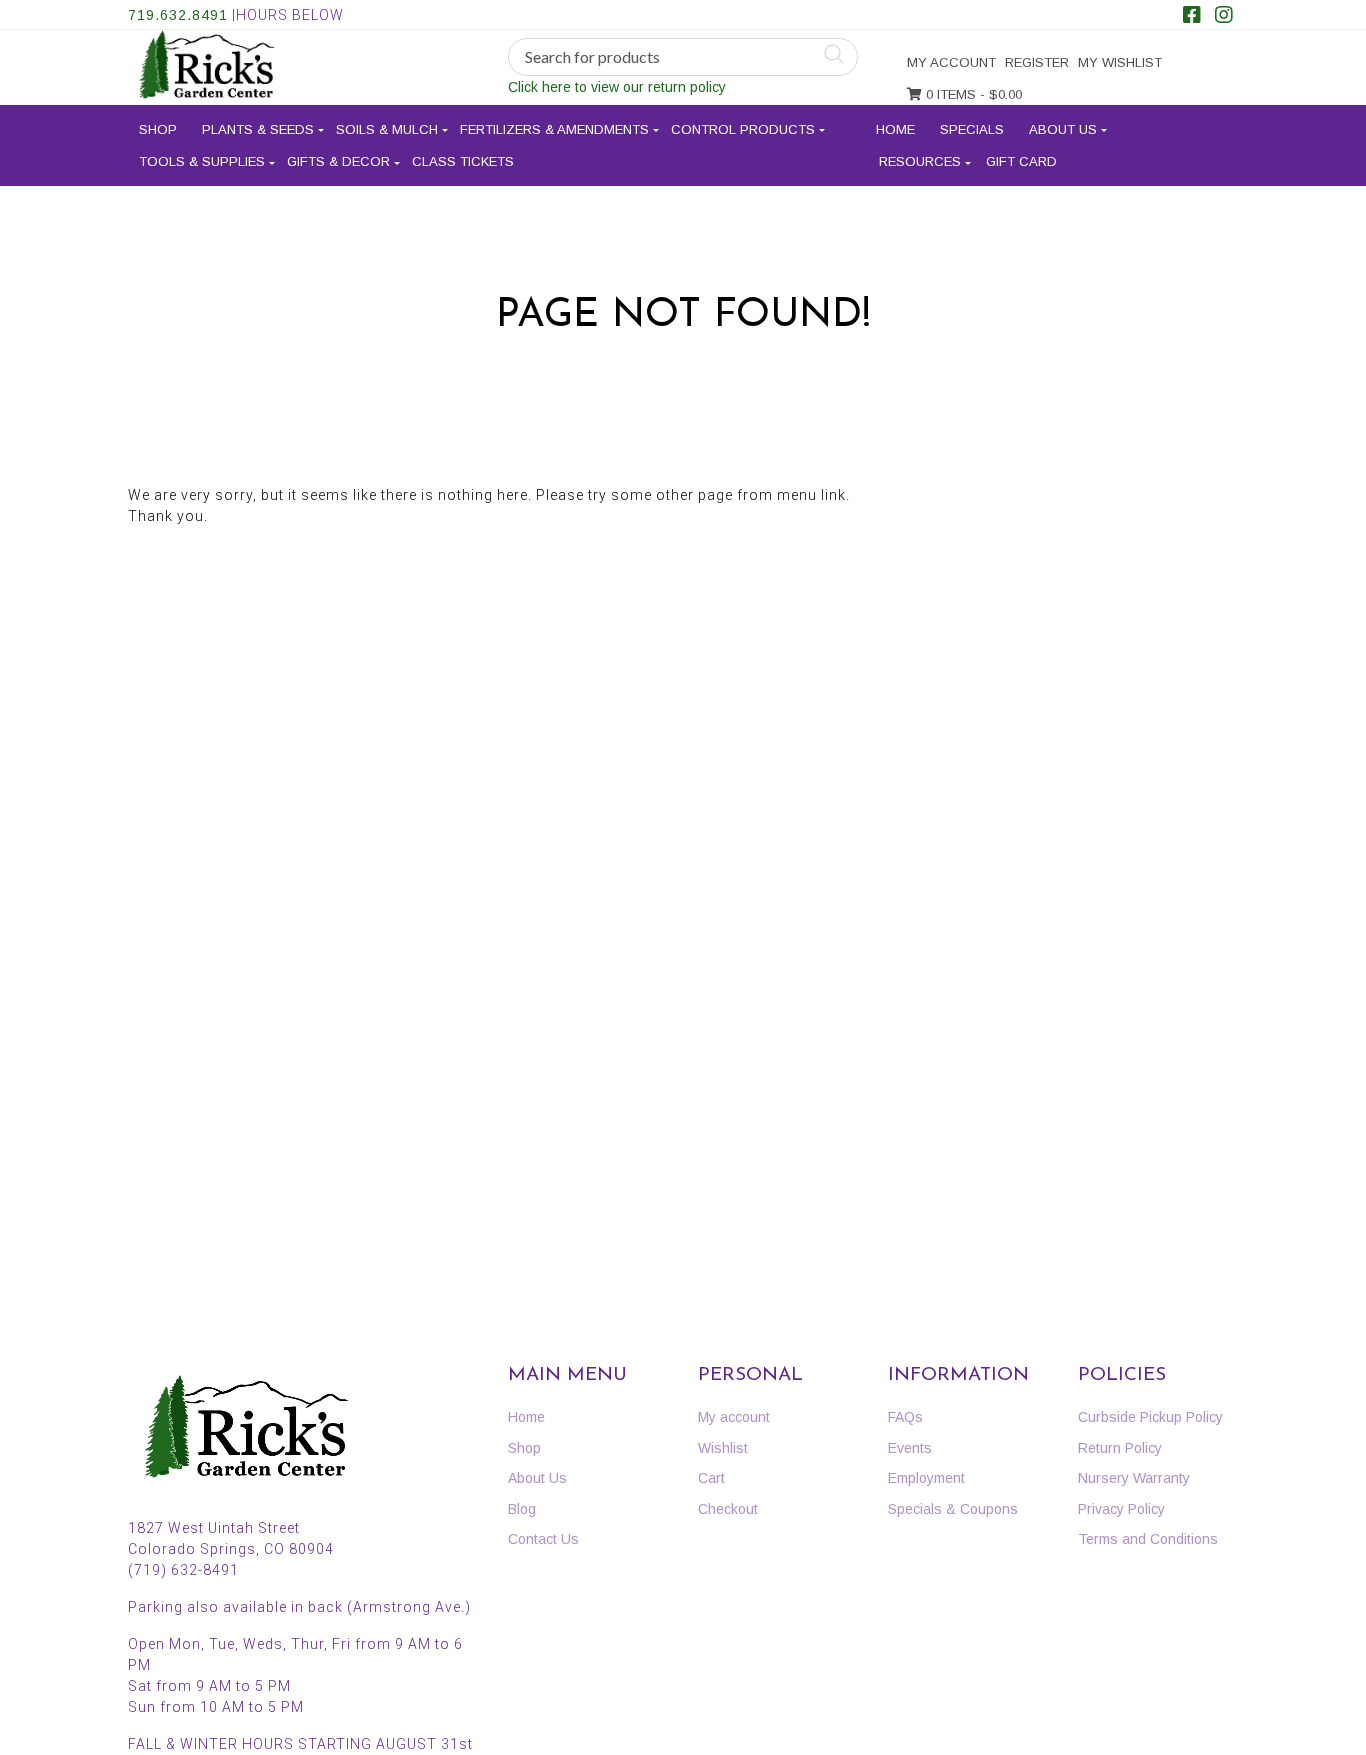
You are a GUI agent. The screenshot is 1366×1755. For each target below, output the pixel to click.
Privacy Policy (1121, 1509)
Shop (158, 129)
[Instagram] (1224, 17)
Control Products (743, 129)
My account (951, 62)
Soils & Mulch (387, 129)
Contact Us (543, 1539)
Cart (711, 1478)
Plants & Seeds (258, 129)
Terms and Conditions (1148, 1539)
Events (910, 1448)
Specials (972, 129)
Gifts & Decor (338, 161)
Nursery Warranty (1134, 1478)
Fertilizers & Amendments (554, 129)
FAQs (905, 1417)
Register (1037, 62)
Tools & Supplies (202, 161)
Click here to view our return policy (617, 87)
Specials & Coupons (953, 1509)
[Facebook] (1192, 17)
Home (895, 129)
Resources (920, 161)
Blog (522, 1509)
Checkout (728, 1509)
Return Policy (1120, 1448)
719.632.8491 (178, 15)
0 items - (972, 94)
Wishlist (723, 1448)
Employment (926, 1478)
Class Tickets (463, 161)
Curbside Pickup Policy (1150, 1417)
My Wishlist (1120, 62)
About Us (1063, 129)
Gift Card (1021, 161)
